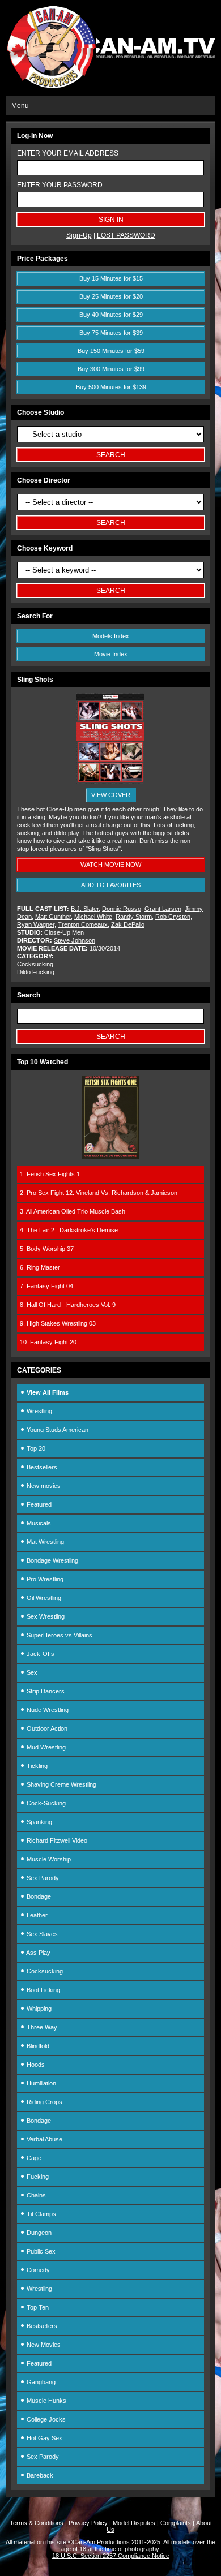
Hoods (35, 2065)
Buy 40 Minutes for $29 (111, 315)
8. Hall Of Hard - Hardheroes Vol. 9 (68, 1305)
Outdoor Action (46, 1728)
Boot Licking (42, 1990)
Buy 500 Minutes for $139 (111, 387)
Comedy (37, 2270)
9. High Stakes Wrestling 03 (58, 1323)
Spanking (39, 1822)
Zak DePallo (128, 924)
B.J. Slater (85, 909)
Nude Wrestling (47, 1710)
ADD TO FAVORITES (111, 885)
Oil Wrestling (43, 1598)
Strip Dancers (45, 1691)
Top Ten (37, 2307)
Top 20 (35, 1448)
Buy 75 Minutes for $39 (111, 333)
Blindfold (37, 2046)
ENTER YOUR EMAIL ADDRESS (68, 153)
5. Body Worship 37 (47, 1249)
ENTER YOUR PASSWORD (60, 185)
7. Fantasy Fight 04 (46, 1286)
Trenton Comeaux (83, 924)
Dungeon (38, 2233)
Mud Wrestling (45, 1747)
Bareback (39, 2475)
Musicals (38, 1523)
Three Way (41, 2027)
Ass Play (38, 1953)
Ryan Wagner (36, 924)
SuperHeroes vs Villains (59, 1635)
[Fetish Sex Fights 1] (110, 1156)
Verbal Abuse (44, 2139)
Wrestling (39, 1411)
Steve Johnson (75, 940)
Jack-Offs (40, 1654)
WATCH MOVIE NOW (111, 865)
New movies (43, 1486)
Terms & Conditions (37, 2523)
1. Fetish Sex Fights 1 (50, 1174)
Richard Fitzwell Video (56, 1840)
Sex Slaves (41, 1934)
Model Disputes (134, 2523)
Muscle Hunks (46, 2401)
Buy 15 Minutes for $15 (111, 278)
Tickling (36, 1766)
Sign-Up (79, 235)
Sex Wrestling (45, 1616)
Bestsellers (41, 1467)
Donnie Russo (122, 909)
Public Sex (40, 2251)
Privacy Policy (88, 2523)
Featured (38, 1504)
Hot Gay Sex (44, 2438)
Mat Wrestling (44, 1542)
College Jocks (45, 2419)
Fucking (37, 2177)
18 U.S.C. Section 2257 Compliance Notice (111, 2556)
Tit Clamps (41, 2214)
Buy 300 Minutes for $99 (111, 369)
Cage (33, 2158)
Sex (31, 1672)
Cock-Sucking (45, 1803)
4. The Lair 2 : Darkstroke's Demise (69, 1230)
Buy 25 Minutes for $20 (111, 296)
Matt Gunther (53, 917)
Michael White (93, 917)
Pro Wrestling (44, 1579)
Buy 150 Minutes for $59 (111, 351)
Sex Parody (42, 1878)
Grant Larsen (163, 909)
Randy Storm (134, 917)
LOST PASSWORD (126, 235)
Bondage (38, 1896)
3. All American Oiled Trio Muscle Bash (73, 1211)
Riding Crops (44, 2102)
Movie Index (111, 654)
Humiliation (41, 2083)
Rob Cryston (173, 917)
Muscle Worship (48, 1859)
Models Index (111, 636)
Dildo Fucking (36, 972)
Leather (36, 1915)
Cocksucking (35, 964)
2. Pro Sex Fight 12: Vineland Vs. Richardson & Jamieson (99, 1193)
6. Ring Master (40, 1267)
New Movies (43, 2345)
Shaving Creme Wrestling (61, 1784)
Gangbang (40, 2382)
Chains (35, 2195)
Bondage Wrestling (52, 1560)
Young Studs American (57, 1430)
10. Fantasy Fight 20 (48, 1342)
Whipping (38, 2009)
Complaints (176, 2523)
